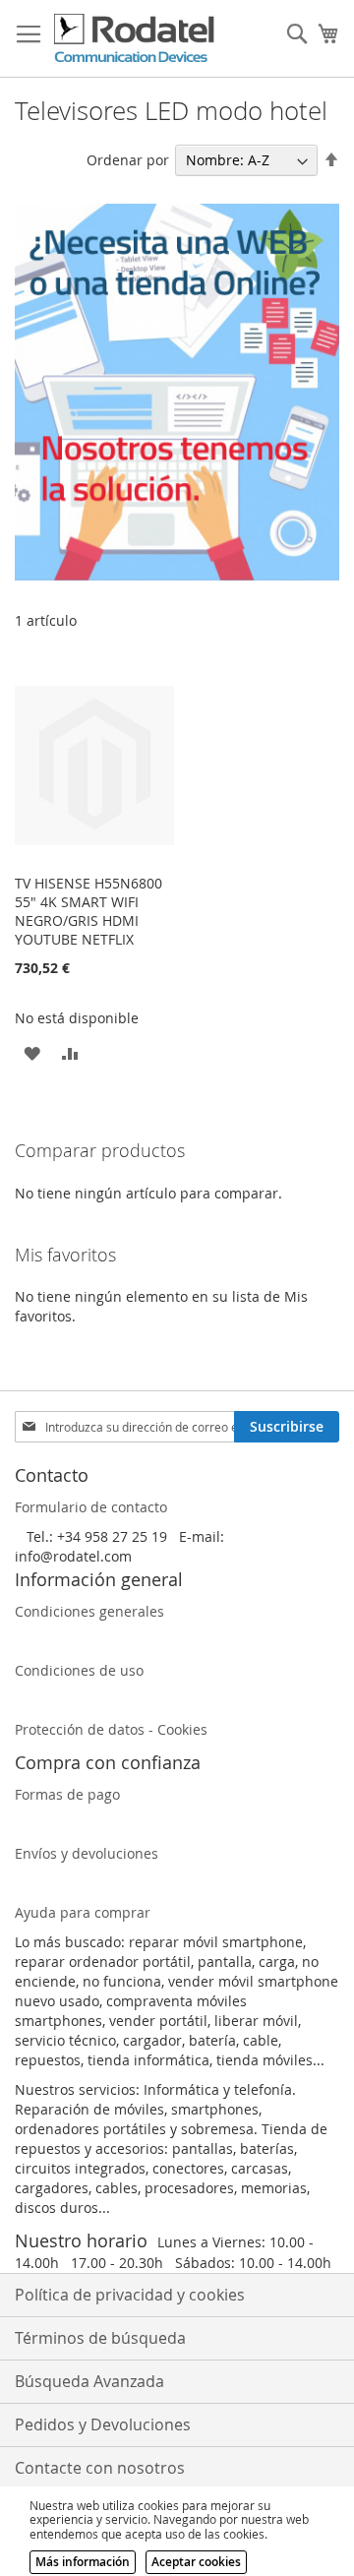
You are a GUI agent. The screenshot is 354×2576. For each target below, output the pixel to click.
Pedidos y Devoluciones (103, 2424)
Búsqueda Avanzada (89, 2381)
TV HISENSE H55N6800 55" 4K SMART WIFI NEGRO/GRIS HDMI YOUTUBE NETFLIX (88, 911)
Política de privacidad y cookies (130, 2295)
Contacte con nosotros (100, 2468)
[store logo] (135, 39)
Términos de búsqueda (100, 2338)
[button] (32, 1052)
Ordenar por (128, 160)
